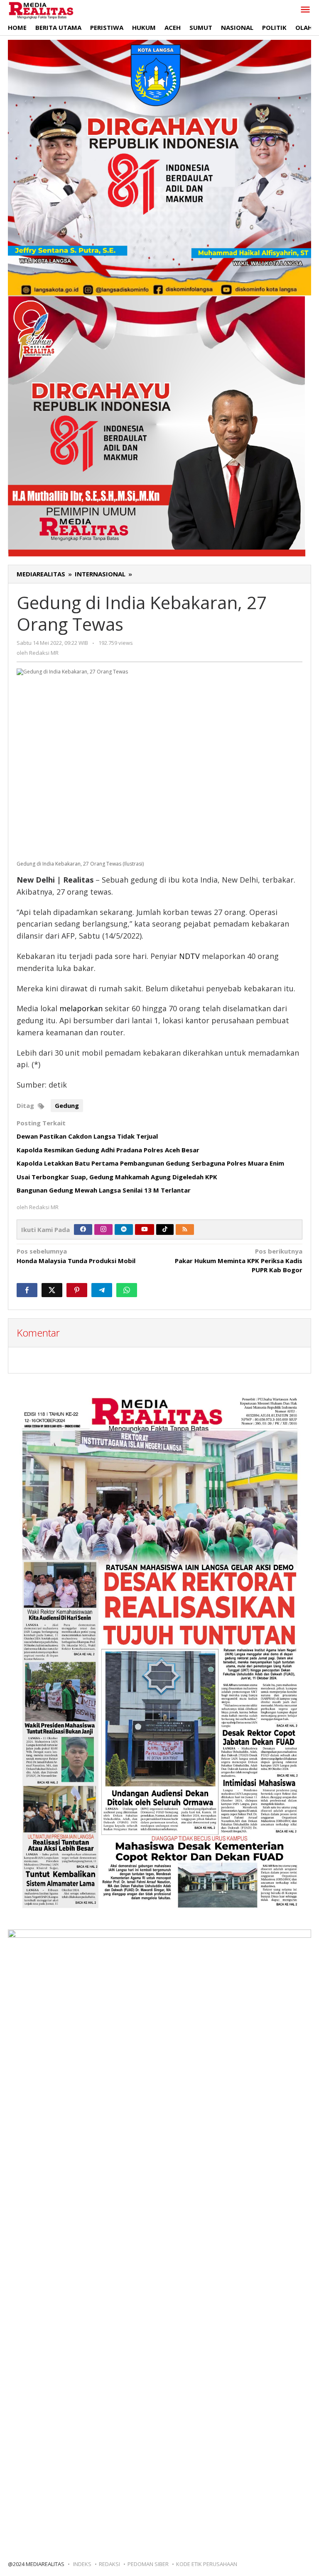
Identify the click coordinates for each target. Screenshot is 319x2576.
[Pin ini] (77, 1290)
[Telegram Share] (102, 1290)
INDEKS (82, 2564)
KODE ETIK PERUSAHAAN (207, 2564)
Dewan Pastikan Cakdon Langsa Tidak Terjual (87, 1136)
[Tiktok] (165, 1229)
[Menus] (305, 10)
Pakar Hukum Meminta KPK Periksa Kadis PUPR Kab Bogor (239, 1260)
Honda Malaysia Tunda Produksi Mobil (76, 1256)
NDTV (189, 956)
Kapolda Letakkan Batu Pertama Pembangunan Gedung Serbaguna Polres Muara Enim (150, 1163)
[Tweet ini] (52, 1290)
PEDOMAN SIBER (148, 2564)
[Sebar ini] (27, 1290)
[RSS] (185, 1229)
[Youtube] (145, 1229)
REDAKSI (109, 2564)
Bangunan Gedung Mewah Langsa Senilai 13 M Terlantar (104, 1190)
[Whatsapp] (127, 1290)
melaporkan (81, 1008)
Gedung (67, 1105)
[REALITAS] (41, 10)
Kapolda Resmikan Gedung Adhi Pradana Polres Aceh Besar (108, 1150)
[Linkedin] (124, 1229)
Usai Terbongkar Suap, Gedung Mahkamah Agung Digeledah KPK (117, 1177)
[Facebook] (83, 1229)
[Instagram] (103, 1229)
